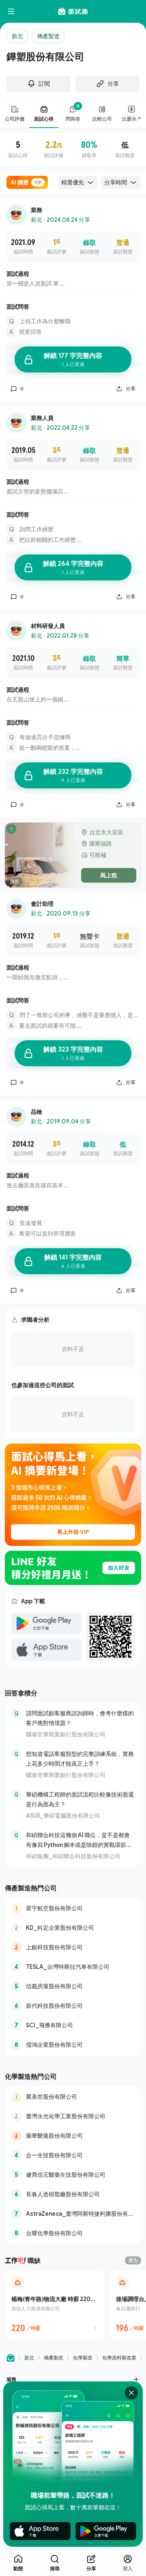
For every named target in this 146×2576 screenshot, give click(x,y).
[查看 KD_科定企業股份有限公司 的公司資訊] (73, 1928)
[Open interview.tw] (11, 2358)
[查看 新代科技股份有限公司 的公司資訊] (73, 2006)
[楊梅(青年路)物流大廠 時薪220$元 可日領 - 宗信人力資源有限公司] (55, 2305)
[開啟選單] (11, 11)
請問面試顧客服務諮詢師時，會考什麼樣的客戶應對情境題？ (80, 1718)
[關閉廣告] (131, 2393)
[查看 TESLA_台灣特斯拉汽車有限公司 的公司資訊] (73, 1967)
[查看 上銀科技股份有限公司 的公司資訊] (73, 1947)
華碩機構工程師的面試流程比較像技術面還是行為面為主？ (80, 1799)
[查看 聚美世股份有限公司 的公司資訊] (73, 2097)
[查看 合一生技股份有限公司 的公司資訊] (73, 2155)
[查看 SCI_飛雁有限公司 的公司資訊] (73, 2025)
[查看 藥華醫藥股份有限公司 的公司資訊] (73, 2136)
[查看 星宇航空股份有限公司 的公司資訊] (73, 1908)
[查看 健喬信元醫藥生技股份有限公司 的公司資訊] (73, 2175)
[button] (73, 2379)
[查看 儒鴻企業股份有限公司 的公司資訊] (73, 2045)
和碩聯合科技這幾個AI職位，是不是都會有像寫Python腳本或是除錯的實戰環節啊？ (78, 1841)
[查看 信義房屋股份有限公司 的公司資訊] (73, 1986)
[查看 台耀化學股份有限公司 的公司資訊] (73, 2233)
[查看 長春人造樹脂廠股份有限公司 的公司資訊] (73, 2194)
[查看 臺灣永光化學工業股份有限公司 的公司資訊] (73, 2116)
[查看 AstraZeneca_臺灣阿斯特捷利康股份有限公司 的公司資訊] (73, 2214)
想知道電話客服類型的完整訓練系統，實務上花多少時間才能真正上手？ (80, 1759)
